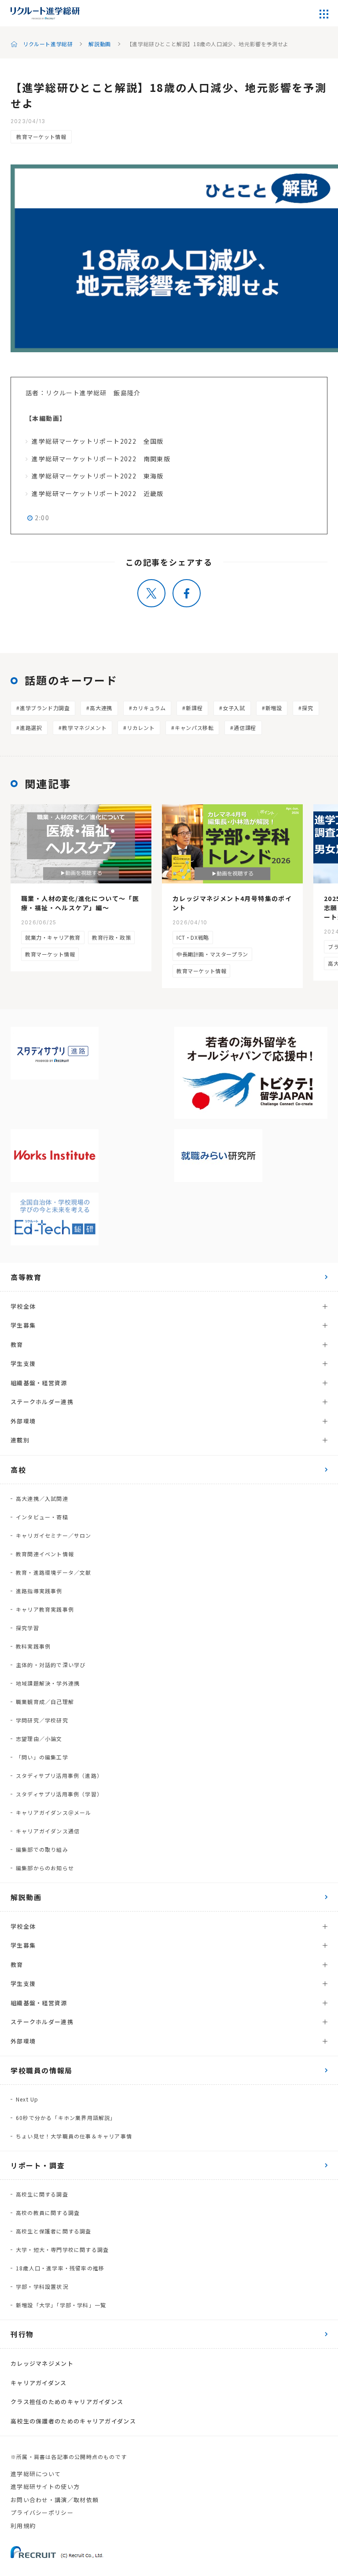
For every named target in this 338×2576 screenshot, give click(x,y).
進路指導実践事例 (39, 1591)
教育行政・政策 (111, 937)
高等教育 (26, 1277)
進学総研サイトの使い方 (45, 2487)
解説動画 (99, 44)
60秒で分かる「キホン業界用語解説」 (66, 2118)
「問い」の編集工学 (42, 1757)
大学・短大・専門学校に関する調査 (62, 2249)
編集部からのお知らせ (45, 1868)
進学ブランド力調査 (45, 708)
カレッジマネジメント (42, 2363)
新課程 (194, 708)
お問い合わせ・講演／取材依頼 (55, 2500)
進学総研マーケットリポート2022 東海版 (97, 476)
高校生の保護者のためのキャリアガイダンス (73, 2421)
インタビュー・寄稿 (42, 1517)
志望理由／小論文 (39, 1739)
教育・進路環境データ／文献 (54, 1572)
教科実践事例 (33, 1646)
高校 (18, 1470)
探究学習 (28, 1628)
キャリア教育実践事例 (45, 1609)
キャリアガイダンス (39, 2383)
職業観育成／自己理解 (45, 1702)
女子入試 (234, 708)
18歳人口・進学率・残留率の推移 (60, 2268)
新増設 (274, 708)
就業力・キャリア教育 (53, 937)
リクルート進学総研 (48, 44)
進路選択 (31, 728)
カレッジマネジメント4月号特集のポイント (232, 903)
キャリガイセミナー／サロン (54, 1535)
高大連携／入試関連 (42, 1498)
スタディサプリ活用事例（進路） (59, 1775)
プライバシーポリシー (42, 2512)
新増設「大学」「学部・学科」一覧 (61, 2305)
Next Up (27, 2099)
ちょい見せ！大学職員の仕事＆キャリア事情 (74, 2136)
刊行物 (22, 2334)
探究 (307, 708)
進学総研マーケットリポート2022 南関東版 (101, 459)
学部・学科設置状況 (42, 2286)
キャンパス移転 (194, 728)
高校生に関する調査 (42, 2194)
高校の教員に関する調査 (48, 2213)
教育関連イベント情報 (45, 1554)
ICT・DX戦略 (193, 937)
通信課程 (245, 728)
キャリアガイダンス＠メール (54, 1812)
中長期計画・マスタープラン (212, 954)
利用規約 (23, 2526)
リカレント (141, 728)
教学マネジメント (84, 728)
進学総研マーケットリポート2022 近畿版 (97, 493)
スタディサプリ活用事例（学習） (59, 1794)
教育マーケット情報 (41, 137)
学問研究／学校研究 (42, 1720)
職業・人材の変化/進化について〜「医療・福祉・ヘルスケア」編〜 (80, 903)
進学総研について (36, 2474)
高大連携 (101, 708)
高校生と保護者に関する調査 (54, 2231)
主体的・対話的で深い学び (51, 1665)
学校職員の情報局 (42, 2070)
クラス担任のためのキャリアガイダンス (67, 2402)
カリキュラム (149, 708)
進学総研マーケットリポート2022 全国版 (97, 441)
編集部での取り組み (42, 1849)
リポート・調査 (38, 2165)
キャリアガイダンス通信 (48, 1831)
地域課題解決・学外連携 (48, 1683)
